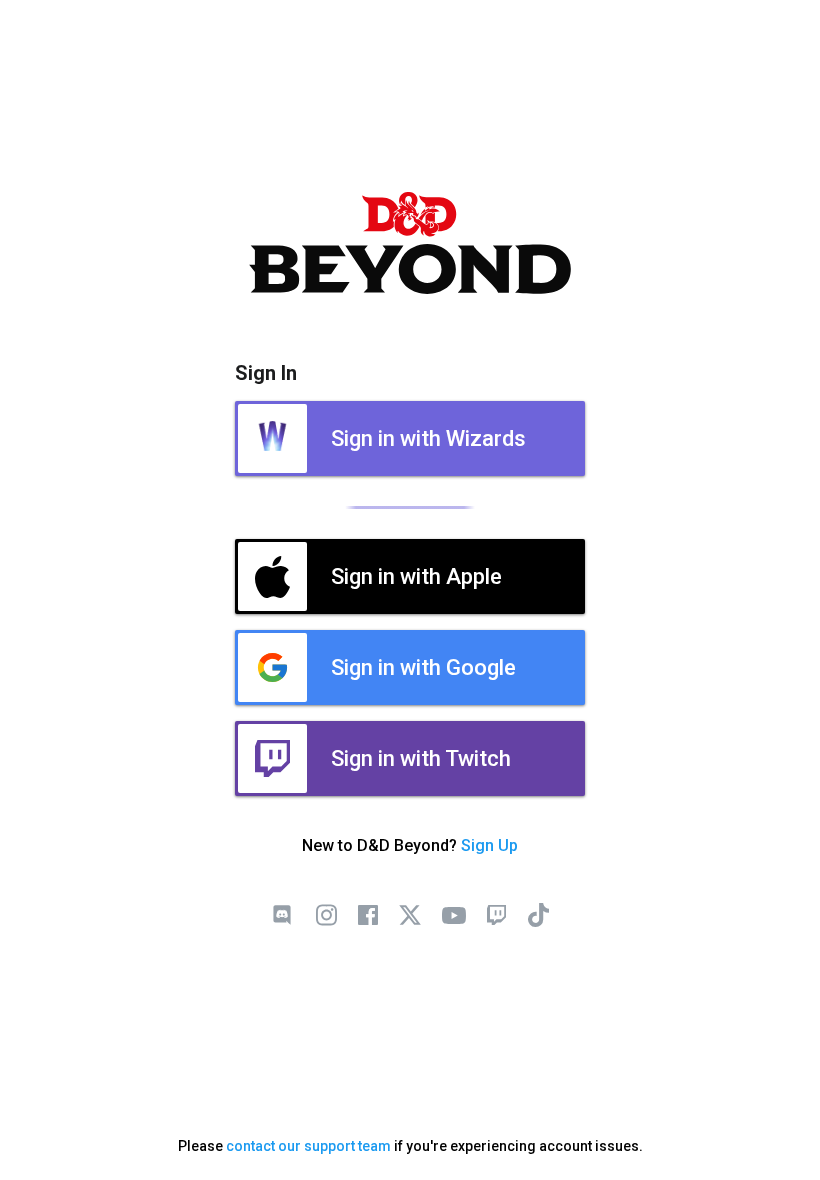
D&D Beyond (410, 243)
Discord (282, 915)
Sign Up (489, 845)
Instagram (326, 915)
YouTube (454, 915)
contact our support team (308, 1146)
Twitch (496, 915)
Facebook (368, 915)
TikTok (538, 915)
